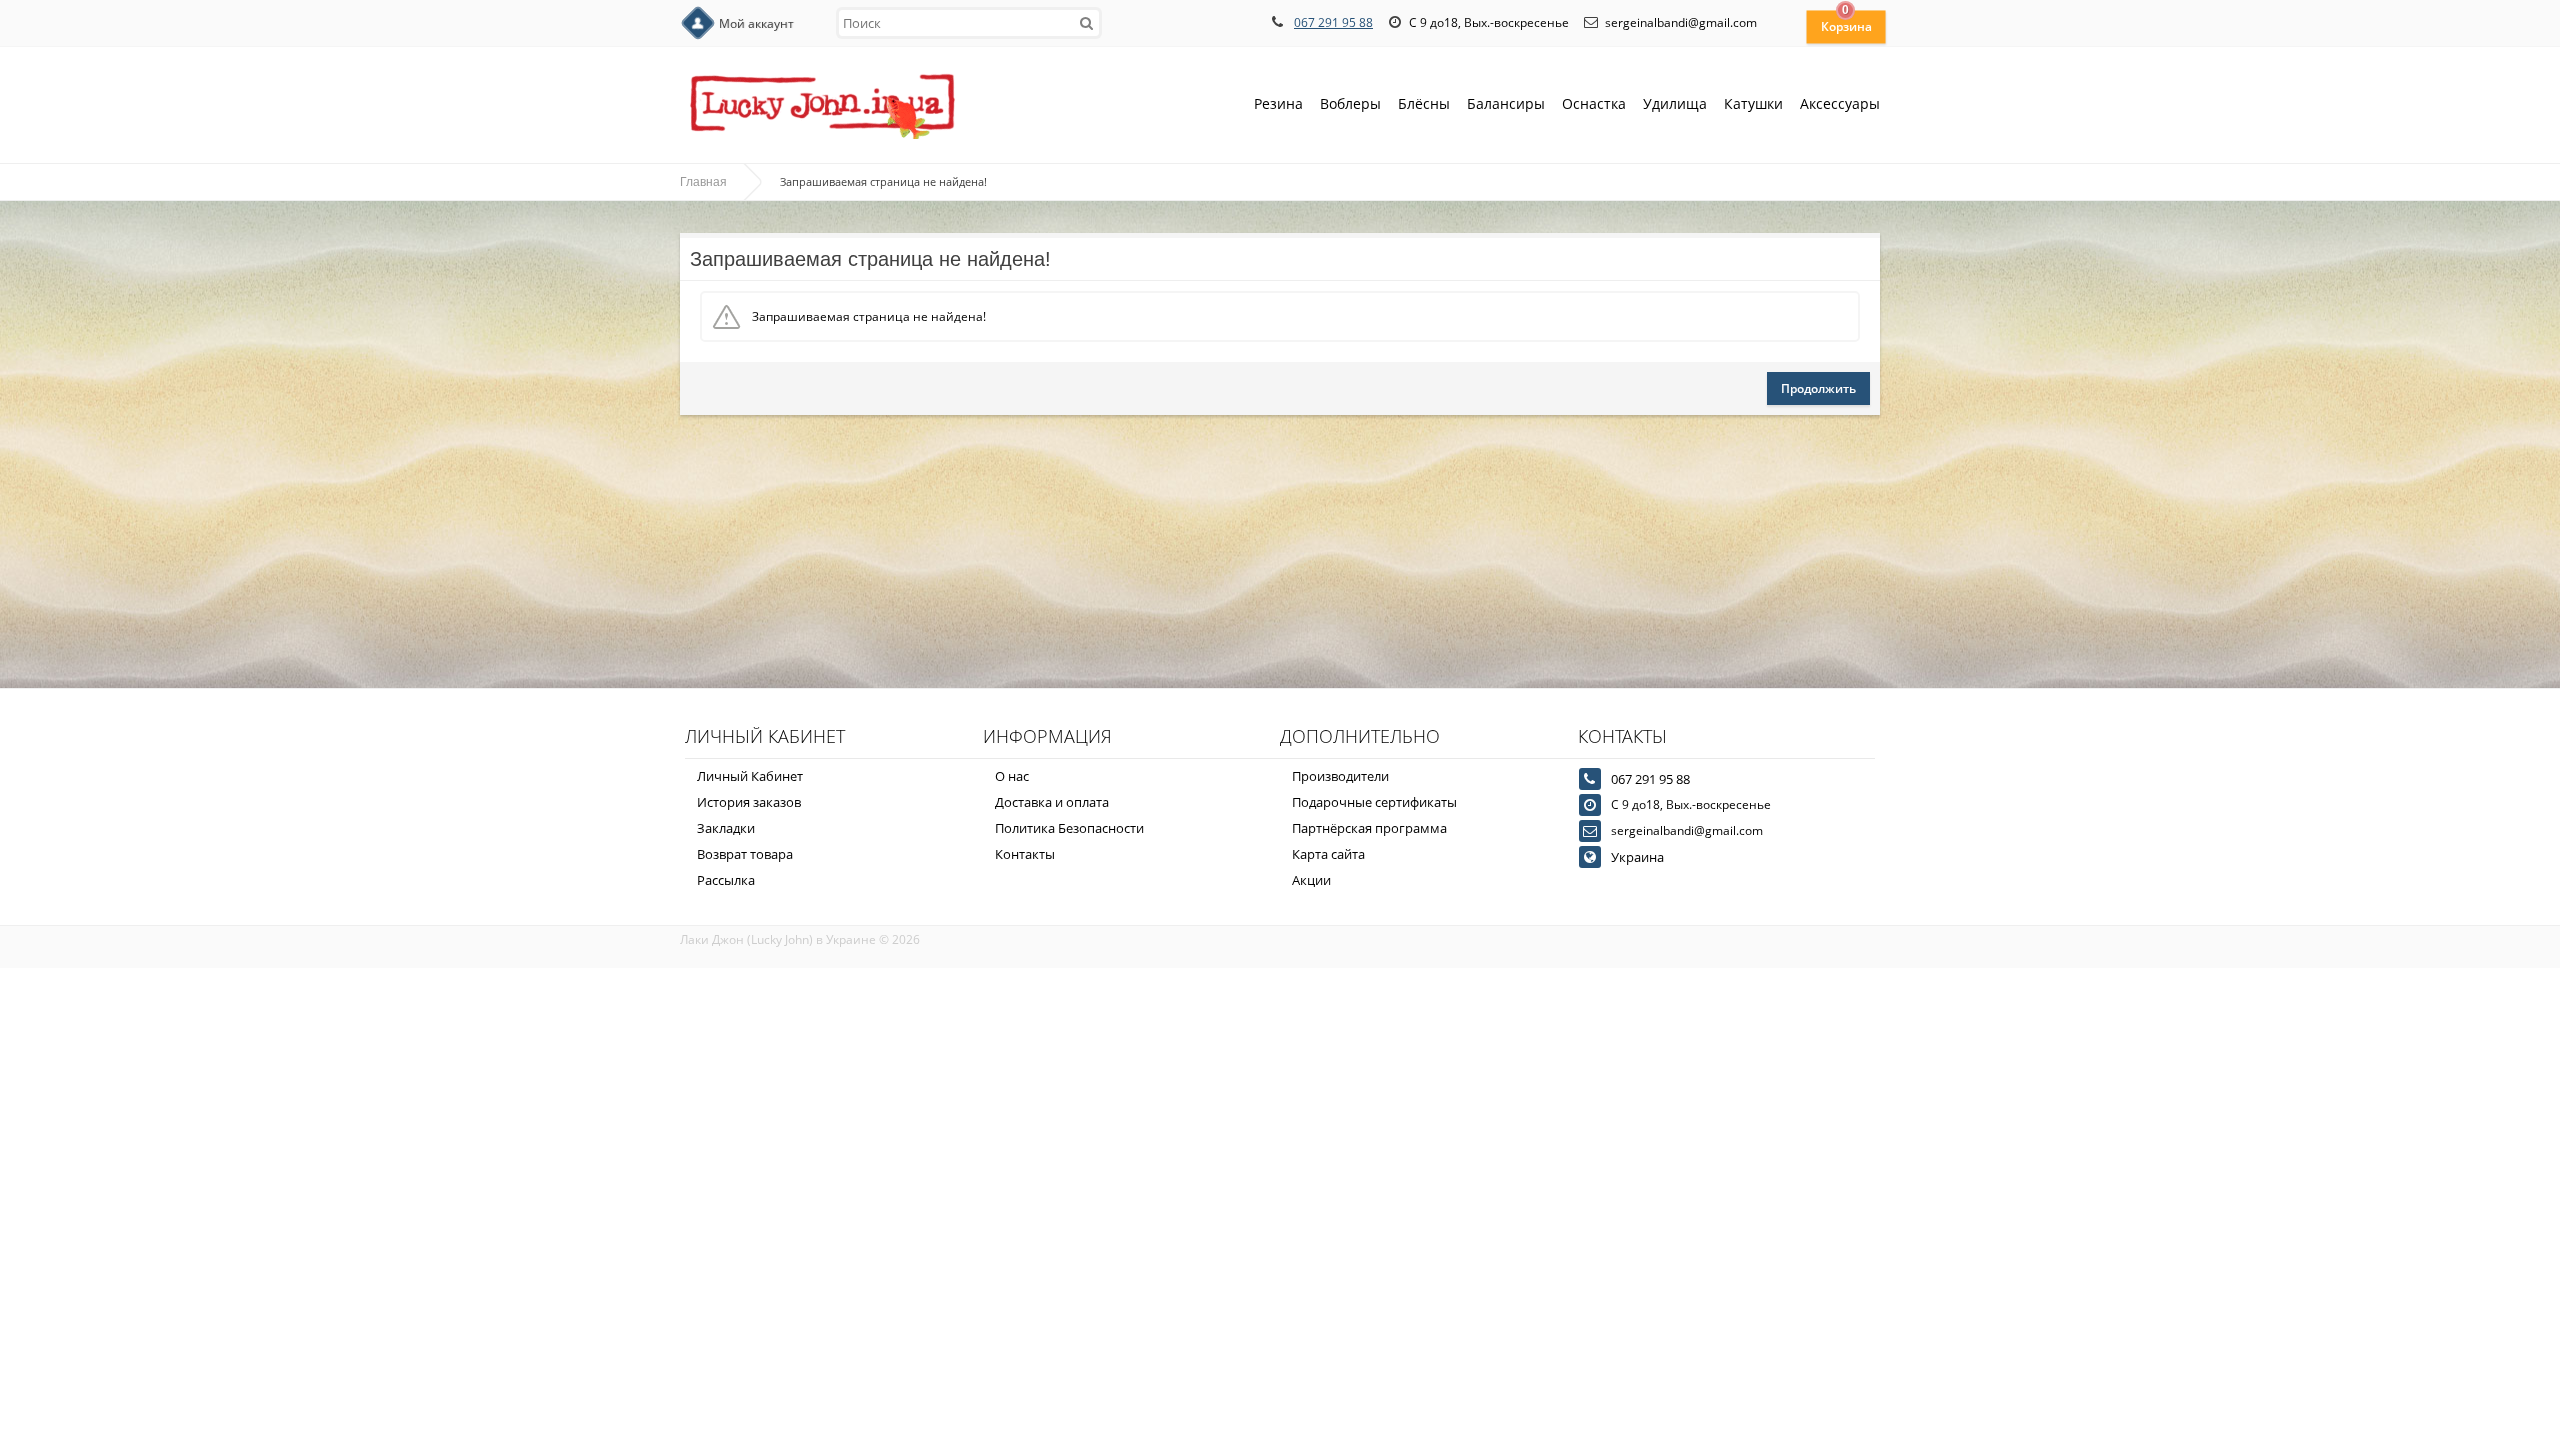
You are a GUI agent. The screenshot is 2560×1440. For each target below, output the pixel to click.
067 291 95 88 (1333, 22)
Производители (1340, 776)
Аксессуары (1840, 103)
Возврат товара (745, 854)
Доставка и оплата (1052, 802)
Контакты (1025, 854)
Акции (1311, 880)
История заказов (749, 802)
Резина (1278, 103)
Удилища (1675, 103)
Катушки (1753, 103)
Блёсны (1424, 103)
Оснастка (1594, 103)
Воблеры (1350, 103)
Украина (1637, 857)
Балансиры (1506, 103)
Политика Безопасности (1069, 828)
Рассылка (726, 880)
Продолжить (1818, 388)
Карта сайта (1328, 854)
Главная (703, 182)
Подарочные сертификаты (1374, 802)
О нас (1012, 776)
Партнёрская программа (1369, 828)
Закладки (726, 828)
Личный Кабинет (750, 776)
